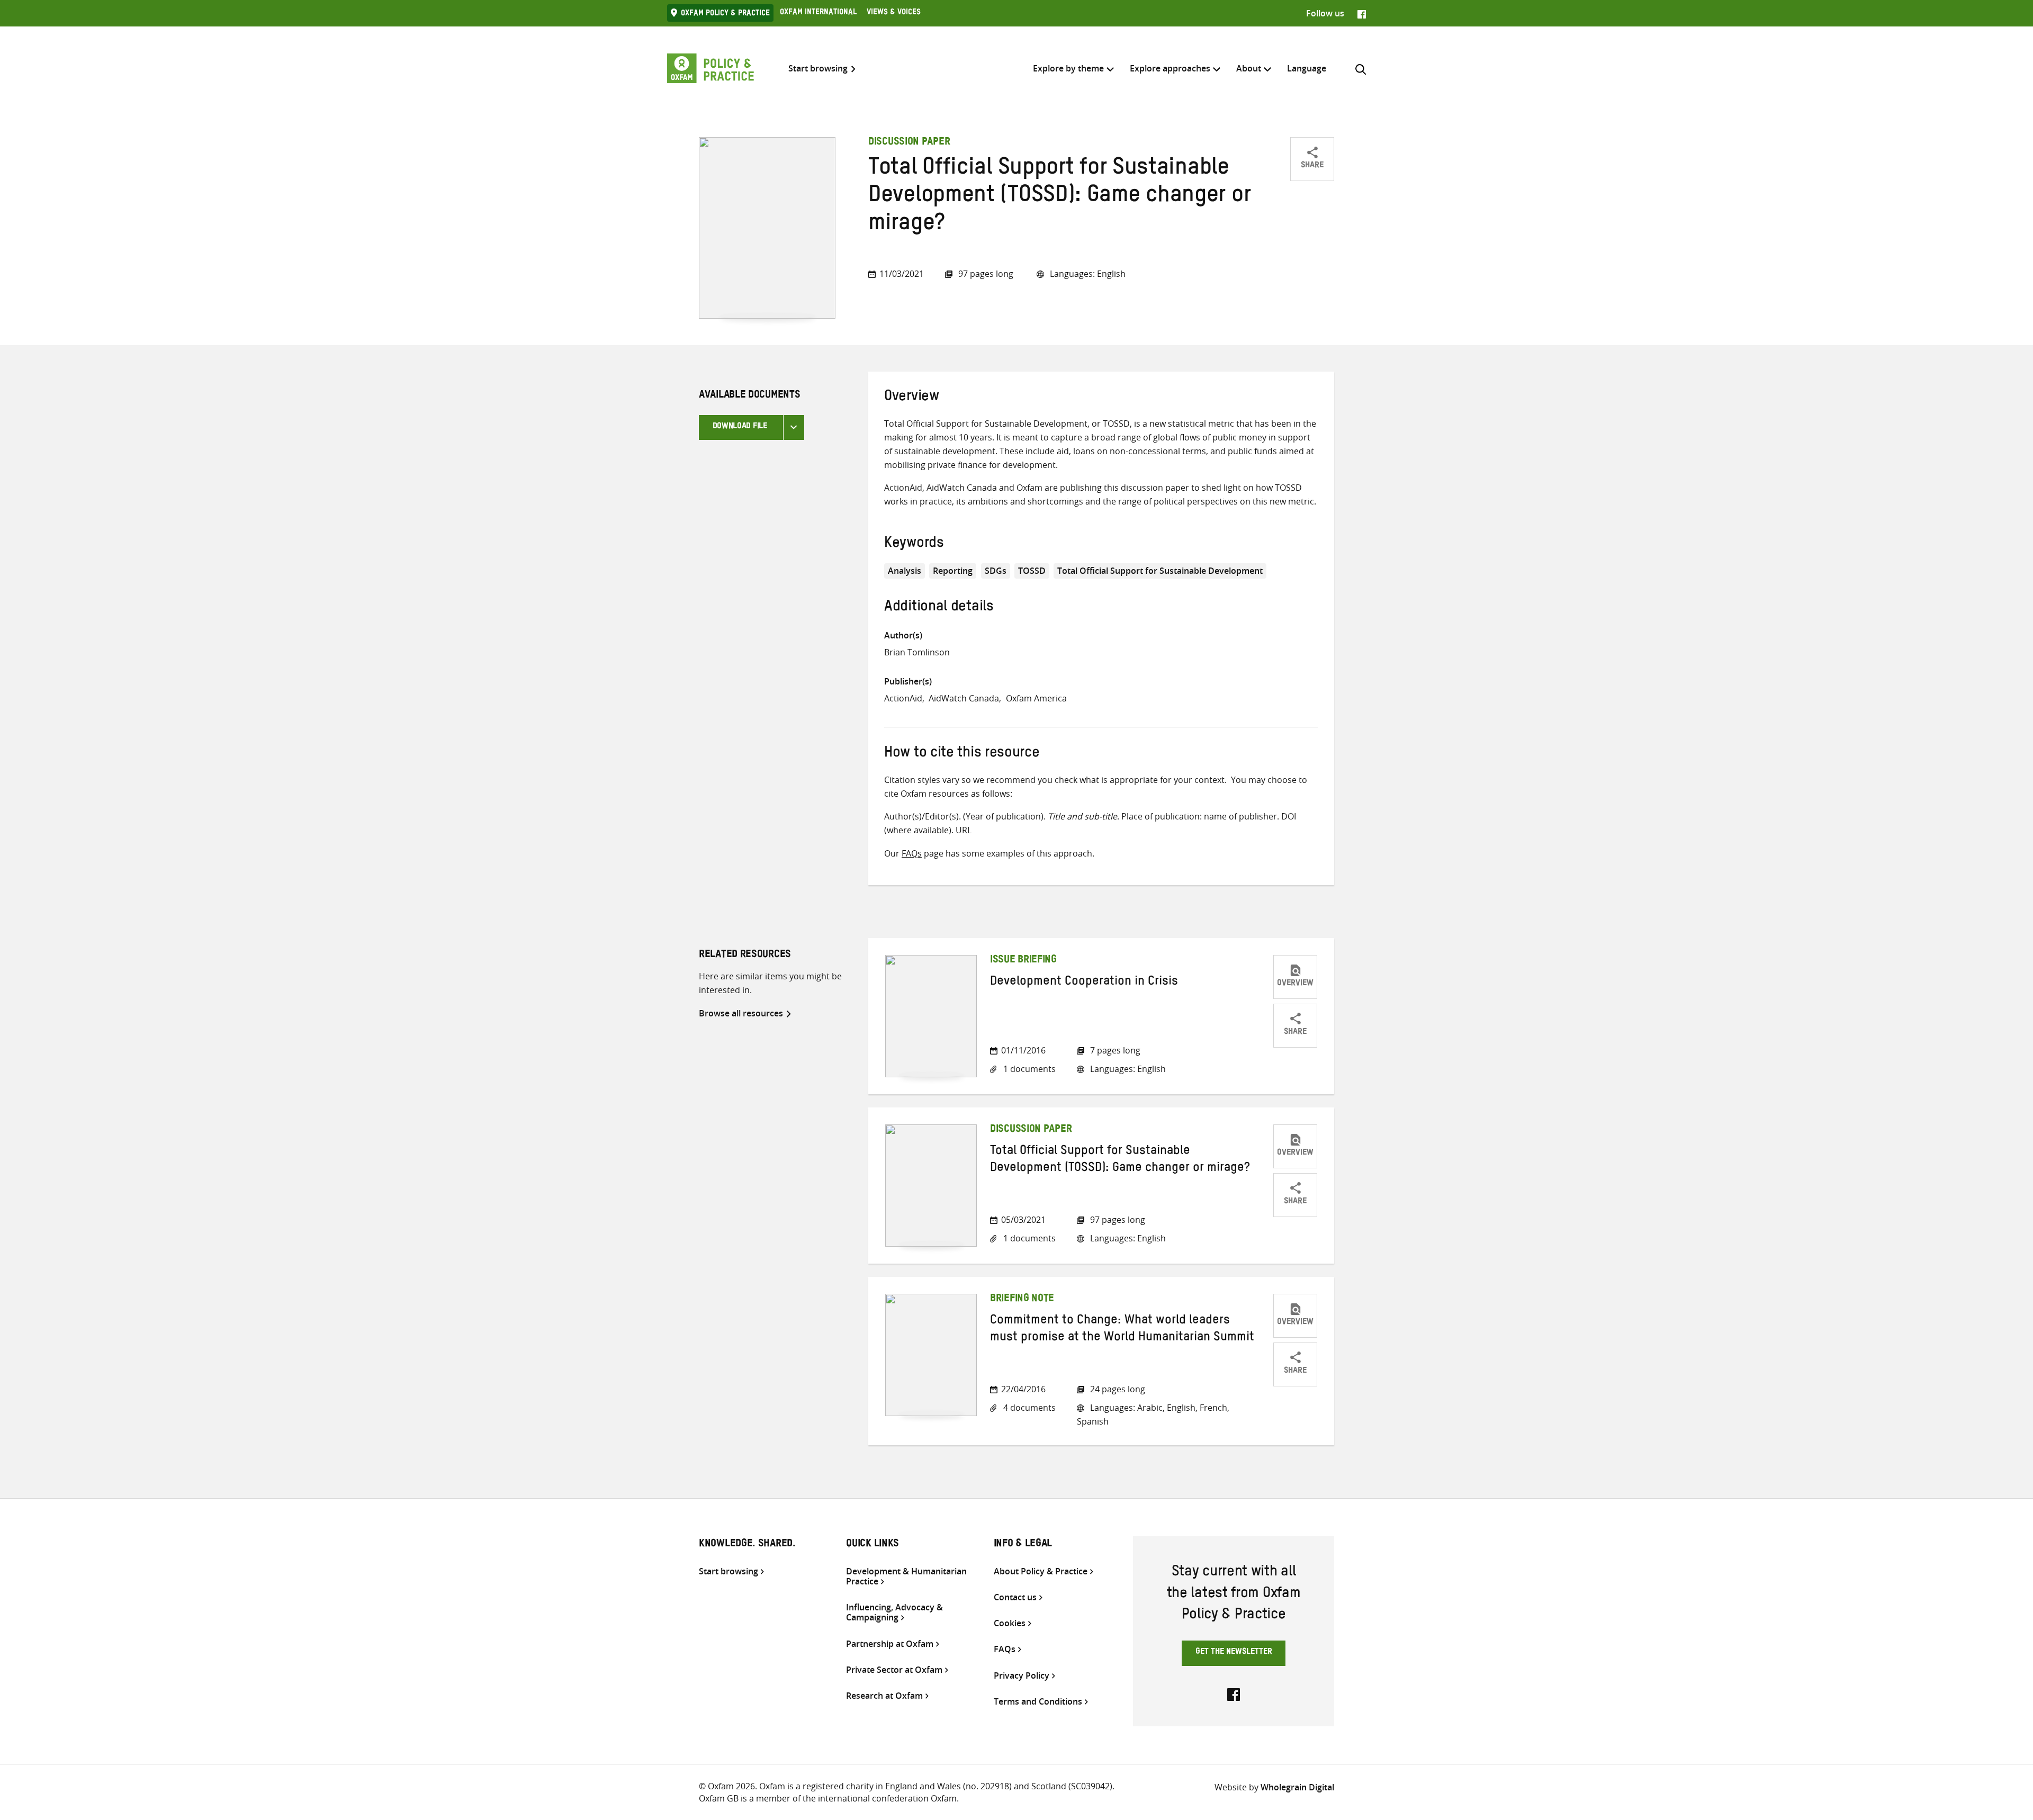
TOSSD (1032, 571)
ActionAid (903, 698)
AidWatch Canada (964, 698)
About (1249, 68)
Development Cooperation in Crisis (1084, 983)
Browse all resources (741, 1013)
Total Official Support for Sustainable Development (1160, 571)
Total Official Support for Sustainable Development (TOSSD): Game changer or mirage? (1120, 1161)
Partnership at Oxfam (890, 1644)
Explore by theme (1068, 68)
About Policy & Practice (1041, 1571)
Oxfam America (1036, 698)
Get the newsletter (1234, 1653)
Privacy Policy (1022, 1676)
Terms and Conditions (1038, 1702)
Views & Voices (894, 13)
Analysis (905, 571)
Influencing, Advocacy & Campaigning (894, 1612)
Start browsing (818, 69)
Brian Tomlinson (917, 652)
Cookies (1010, 1623)
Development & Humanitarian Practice (906, 1576)
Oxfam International (818, 13)
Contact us (1015, 1597)
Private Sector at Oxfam (894, 1670)
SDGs (996, 571)
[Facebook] (1362, 13)
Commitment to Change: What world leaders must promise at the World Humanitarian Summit (1122, 1330)
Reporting (953, 571)
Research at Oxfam (884, 1696)
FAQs (912, 853)
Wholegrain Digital (1297, 1787)
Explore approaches (1170, 68)
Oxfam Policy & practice (725, 14)
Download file (740, 427)
